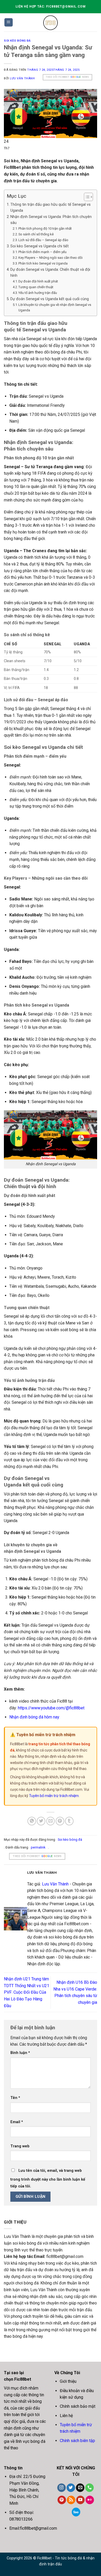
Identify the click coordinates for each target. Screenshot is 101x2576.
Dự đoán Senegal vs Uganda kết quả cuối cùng (50, 299)
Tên (15, 2098)
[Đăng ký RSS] (71, 2500)
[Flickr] (90, 2500)
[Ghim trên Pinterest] (60, 1821)
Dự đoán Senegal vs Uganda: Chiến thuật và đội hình (50, 273)
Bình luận (20, 2053)
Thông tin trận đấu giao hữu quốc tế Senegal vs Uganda (51, 208)
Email (17, 2122)
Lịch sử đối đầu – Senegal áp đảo (43, 240)
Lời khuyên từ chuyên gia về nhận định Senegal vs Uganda (55, 307)
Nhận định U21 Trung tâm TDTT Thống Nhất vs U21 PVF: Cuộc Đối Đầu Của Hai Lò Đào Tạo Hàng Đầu (27, 1992)
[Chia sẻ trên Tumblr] (69, 1821)
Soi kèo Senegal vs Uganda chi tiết (39, 246)
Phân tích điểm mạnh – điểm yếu (42, 252)
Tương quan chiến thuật (36, 287)
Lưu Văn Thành (22, 78)
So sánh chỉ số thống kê (36, 234)
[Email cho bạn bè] (51, 1821)
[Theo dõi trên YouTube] (80, 2500)
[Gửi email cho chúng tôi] (80, 2488)
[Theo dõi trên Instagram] (62, 2488)
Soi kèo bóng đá (17, 41)
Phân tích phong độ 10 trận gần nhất (45, 228)
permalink (38, 1847)
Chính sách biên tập (77, 2441)
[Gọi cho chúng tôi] (89, 2488)
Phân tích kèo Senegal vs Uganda (43, 263)
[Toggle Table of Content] (86, 197)
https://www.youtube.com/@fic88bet (51, 1708)
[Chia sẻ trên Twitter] (41, 1821)
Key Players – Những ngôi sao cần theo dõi (51, 258)
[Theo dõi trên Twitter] (71, 2488)
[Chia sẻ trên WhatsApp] (32, 1821)
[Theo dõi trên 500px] (76, 2512)
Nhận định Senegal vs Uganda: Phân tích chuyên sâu (51, 220)
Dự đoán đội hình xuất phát (38, 281)
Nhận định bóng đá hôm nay (34, 1717)
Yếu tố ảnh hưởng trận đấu (38, 293)
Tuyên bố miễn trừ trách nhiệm (54, 1796)
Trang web (20, 2146)
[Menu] (9, 22)
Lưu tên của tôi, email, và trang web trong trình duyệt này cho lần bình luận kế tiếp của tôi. (48, 2178)
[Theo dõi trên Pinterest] (62, 2500)
